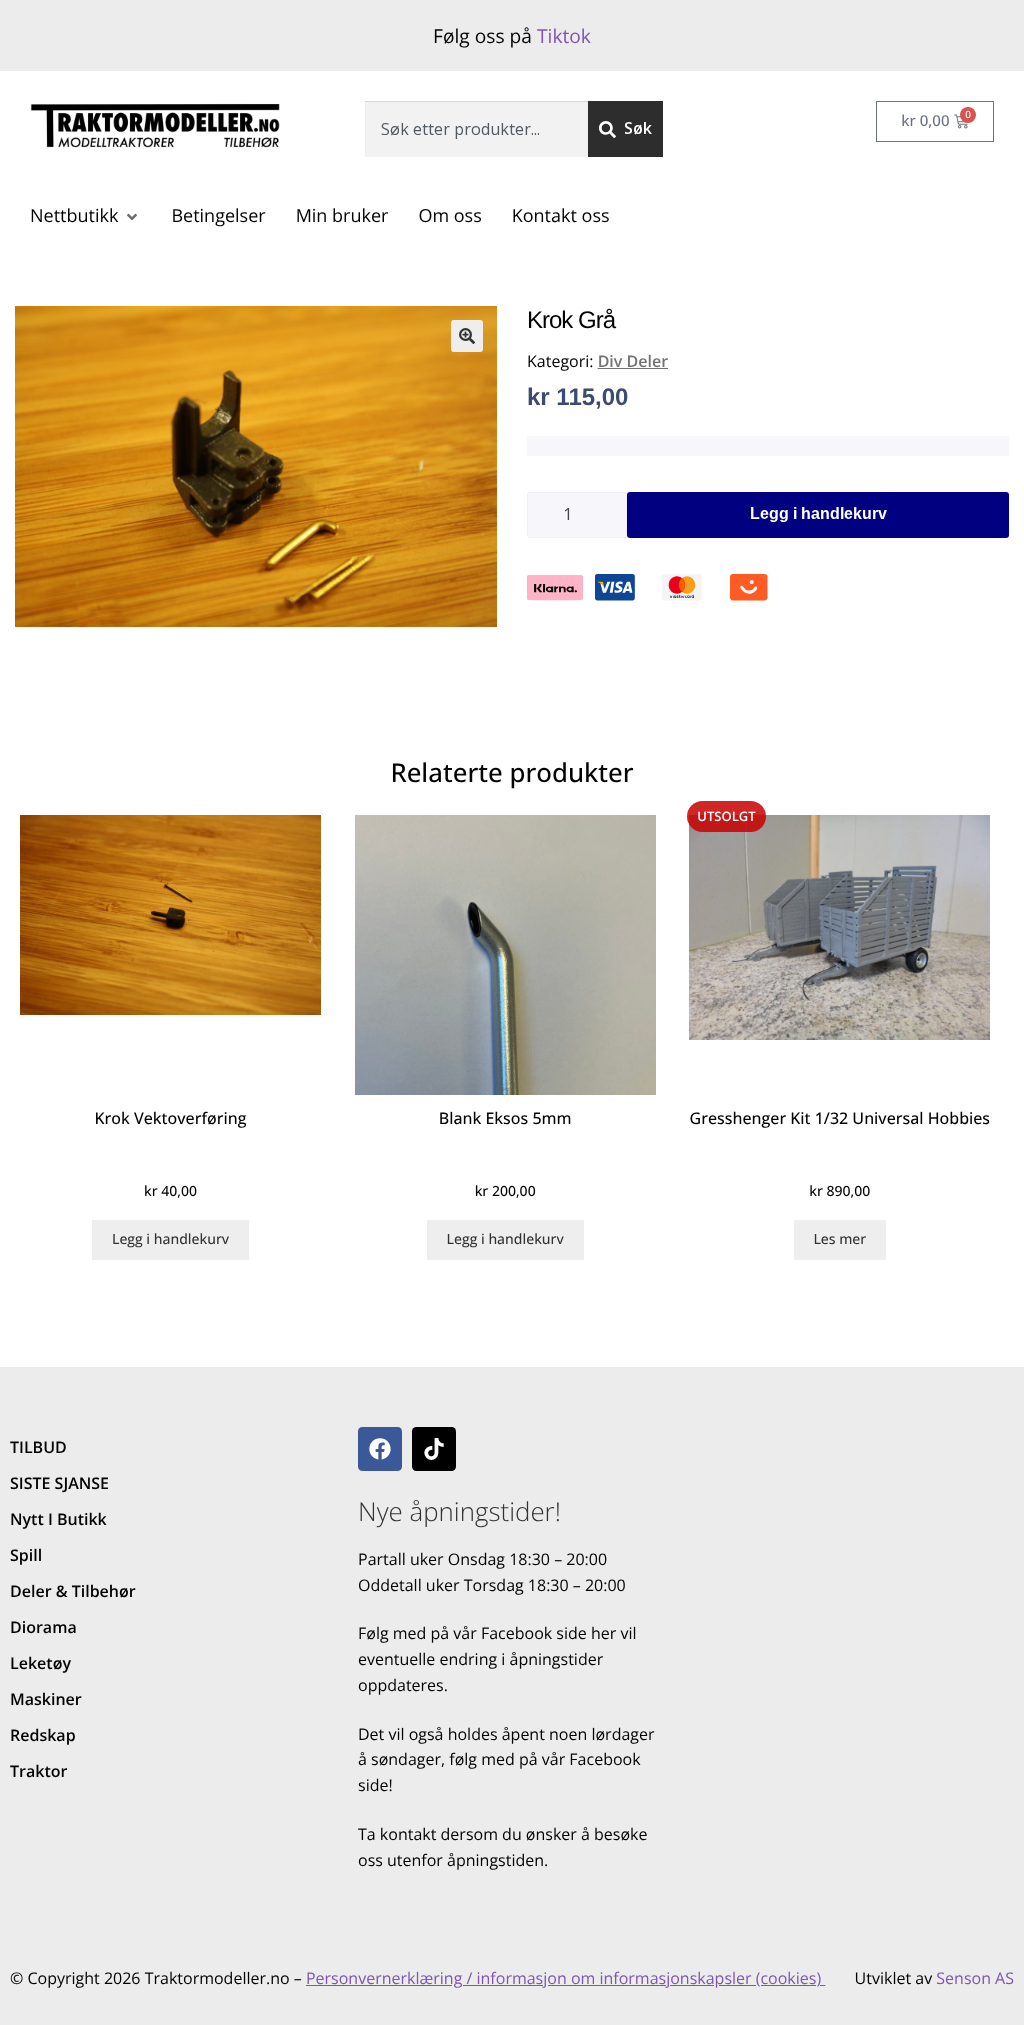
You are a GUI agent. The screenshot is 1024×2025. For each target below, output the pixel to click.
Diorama (43, 1627)
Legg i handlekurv (818, 513)
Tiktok (564, 35)
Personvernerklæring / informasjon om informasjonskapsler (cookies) (565, 1978)
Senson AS (975, 1978)
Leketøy (40, 1663)
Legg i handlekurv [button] (170, 1239)
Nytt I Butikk (58, 1519)
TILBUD (38, 1447)
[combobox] (476, 129)
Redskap (43, 1735)
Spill (26, 1555)
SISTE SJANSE (59, 1483)
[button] (85, 216)
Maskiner (46, 1699)
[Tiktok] (434, 1449)
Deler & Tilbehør (73, 1591)
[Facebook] (380, 1449)
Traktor (38, 1771)
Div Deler (633, 361)
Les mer (839, 1239)
